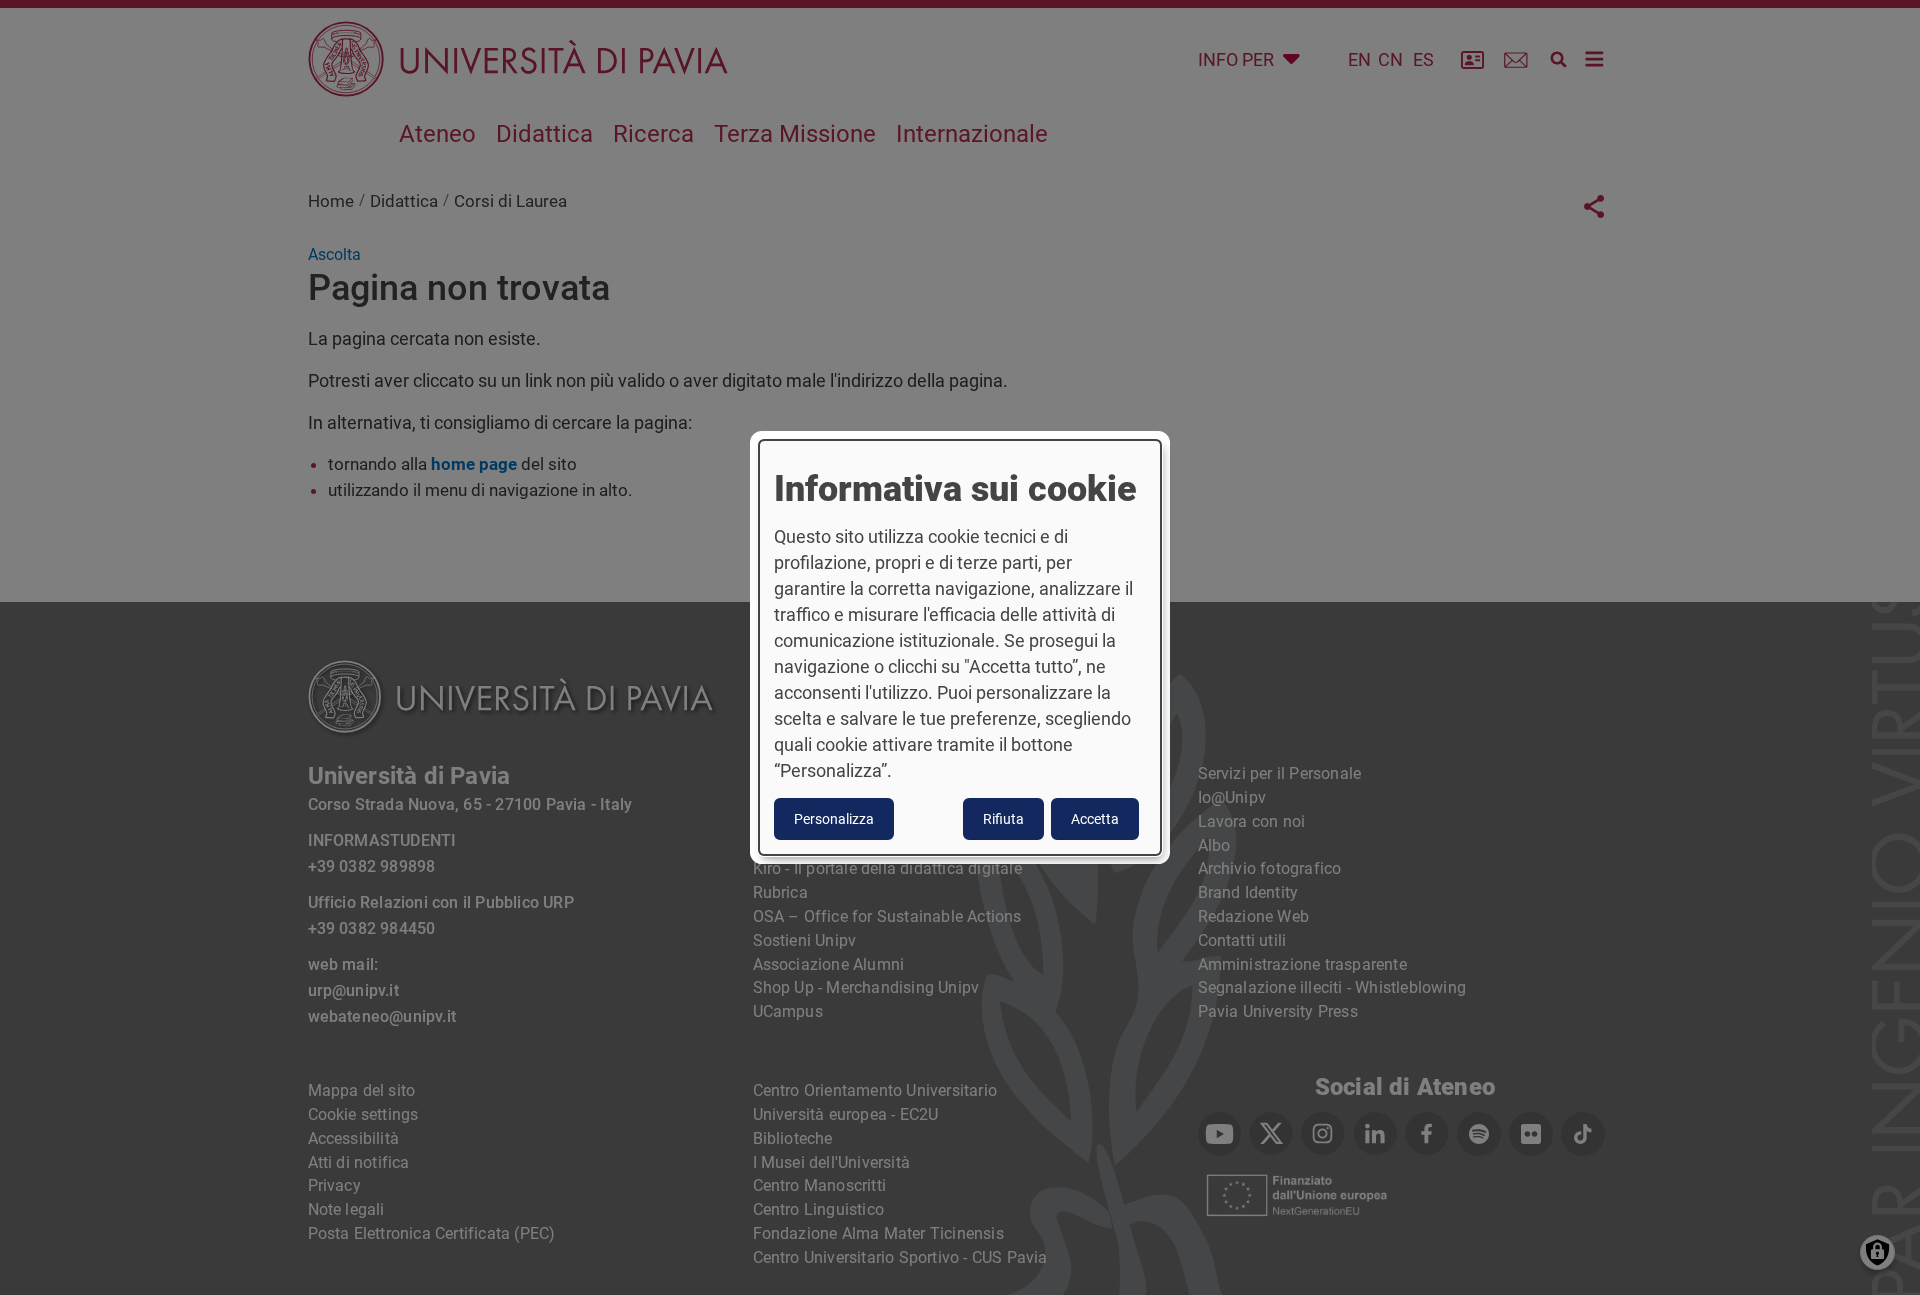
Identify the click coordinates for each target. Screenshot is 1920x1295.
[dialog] (960, 648)
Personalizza (834, 819)
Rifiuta (1003, 819)
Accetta (1095, 819)
